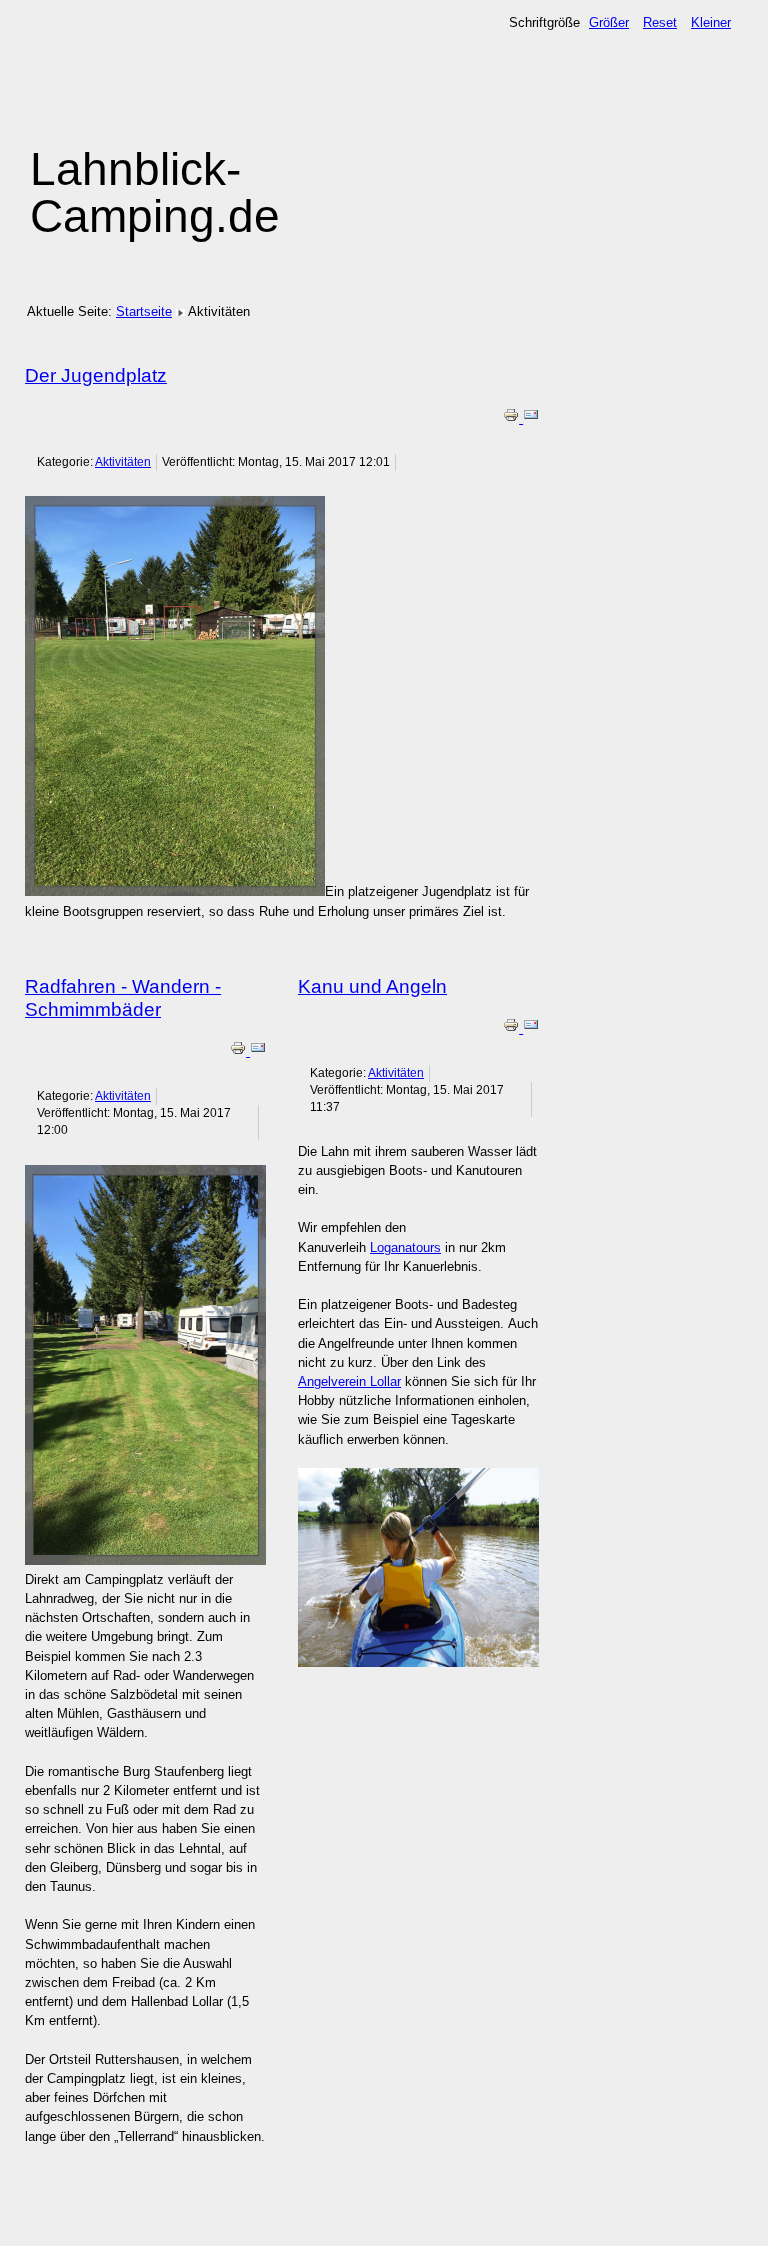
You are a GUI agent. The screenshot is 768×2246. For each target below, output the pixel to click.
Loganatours (405, 1247)
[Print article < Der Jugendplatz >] (513, 418)
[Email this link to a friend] (531, 418)
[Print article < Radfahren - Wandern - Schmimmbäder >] (240, 1051)
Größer (609, 22)
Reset (660, 22)
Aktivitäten (123, 462)
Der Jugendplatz (96, 375)
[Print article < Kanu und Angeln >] (513, 1028)
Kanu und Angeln (372, 986)
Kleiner (711, 22)
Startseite (144, 311)
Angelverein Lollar (349, 1381)
